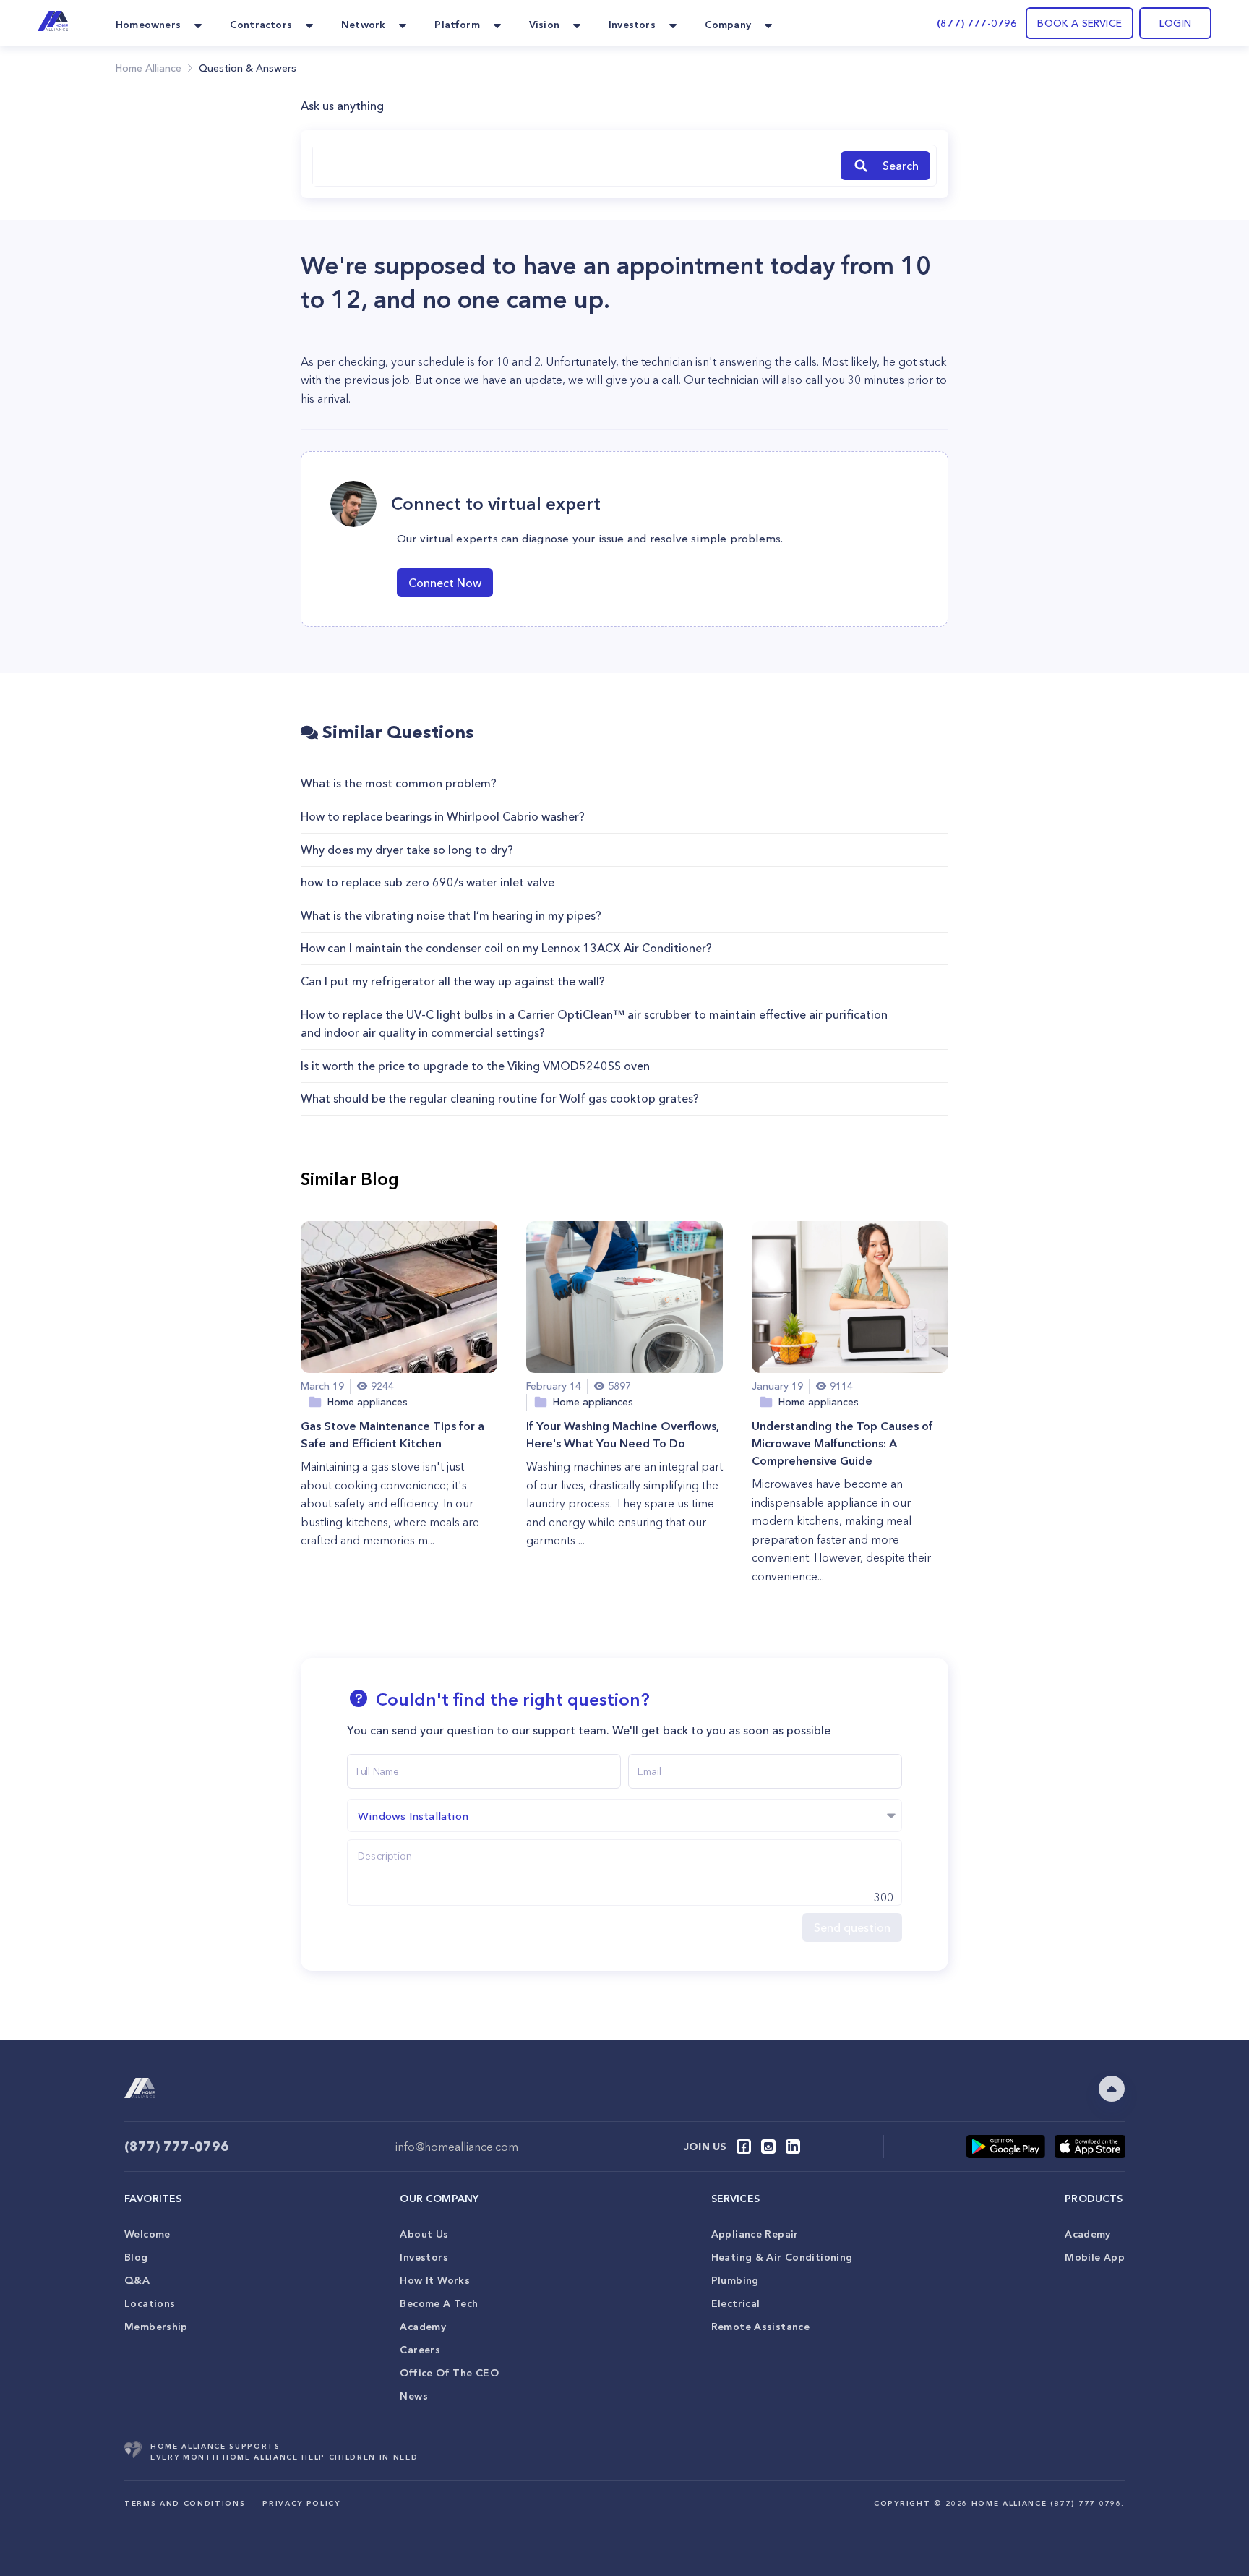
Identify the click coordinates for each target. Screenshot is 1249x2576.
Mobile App (1095, 2257)
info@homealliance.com (457, 2147)
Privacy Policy (301, 2503)
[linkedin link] (793, 2147)
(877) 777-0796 (977, 23)
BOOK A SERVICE (1080, 23)
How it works (435, 2280)
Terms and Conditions (185, 2503)
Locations (150, 2303)
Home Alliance (149, 68)
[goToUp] (1112, 2089)
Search (901, 166)
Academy (423, 2327)
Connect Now (445, 583)
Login (1175, 23)
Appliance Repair (755, 2234)
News (414, 2396)
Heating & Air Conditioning (782, 2257)
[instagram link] (768, 2147)
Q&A (137, 2280)
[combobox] (574, 166)
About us (424, 2234)
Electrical (736, 2303)
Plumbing (735, 2280)
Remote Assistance (760, 2327)
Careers (420, 2350)
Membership (156, 2327)
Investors (424, 2257)
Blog (136, 2257)
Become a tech (439, 2303)
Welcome (147, 2234)
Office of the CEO (449, 2373)
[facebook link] (744, 2147)
